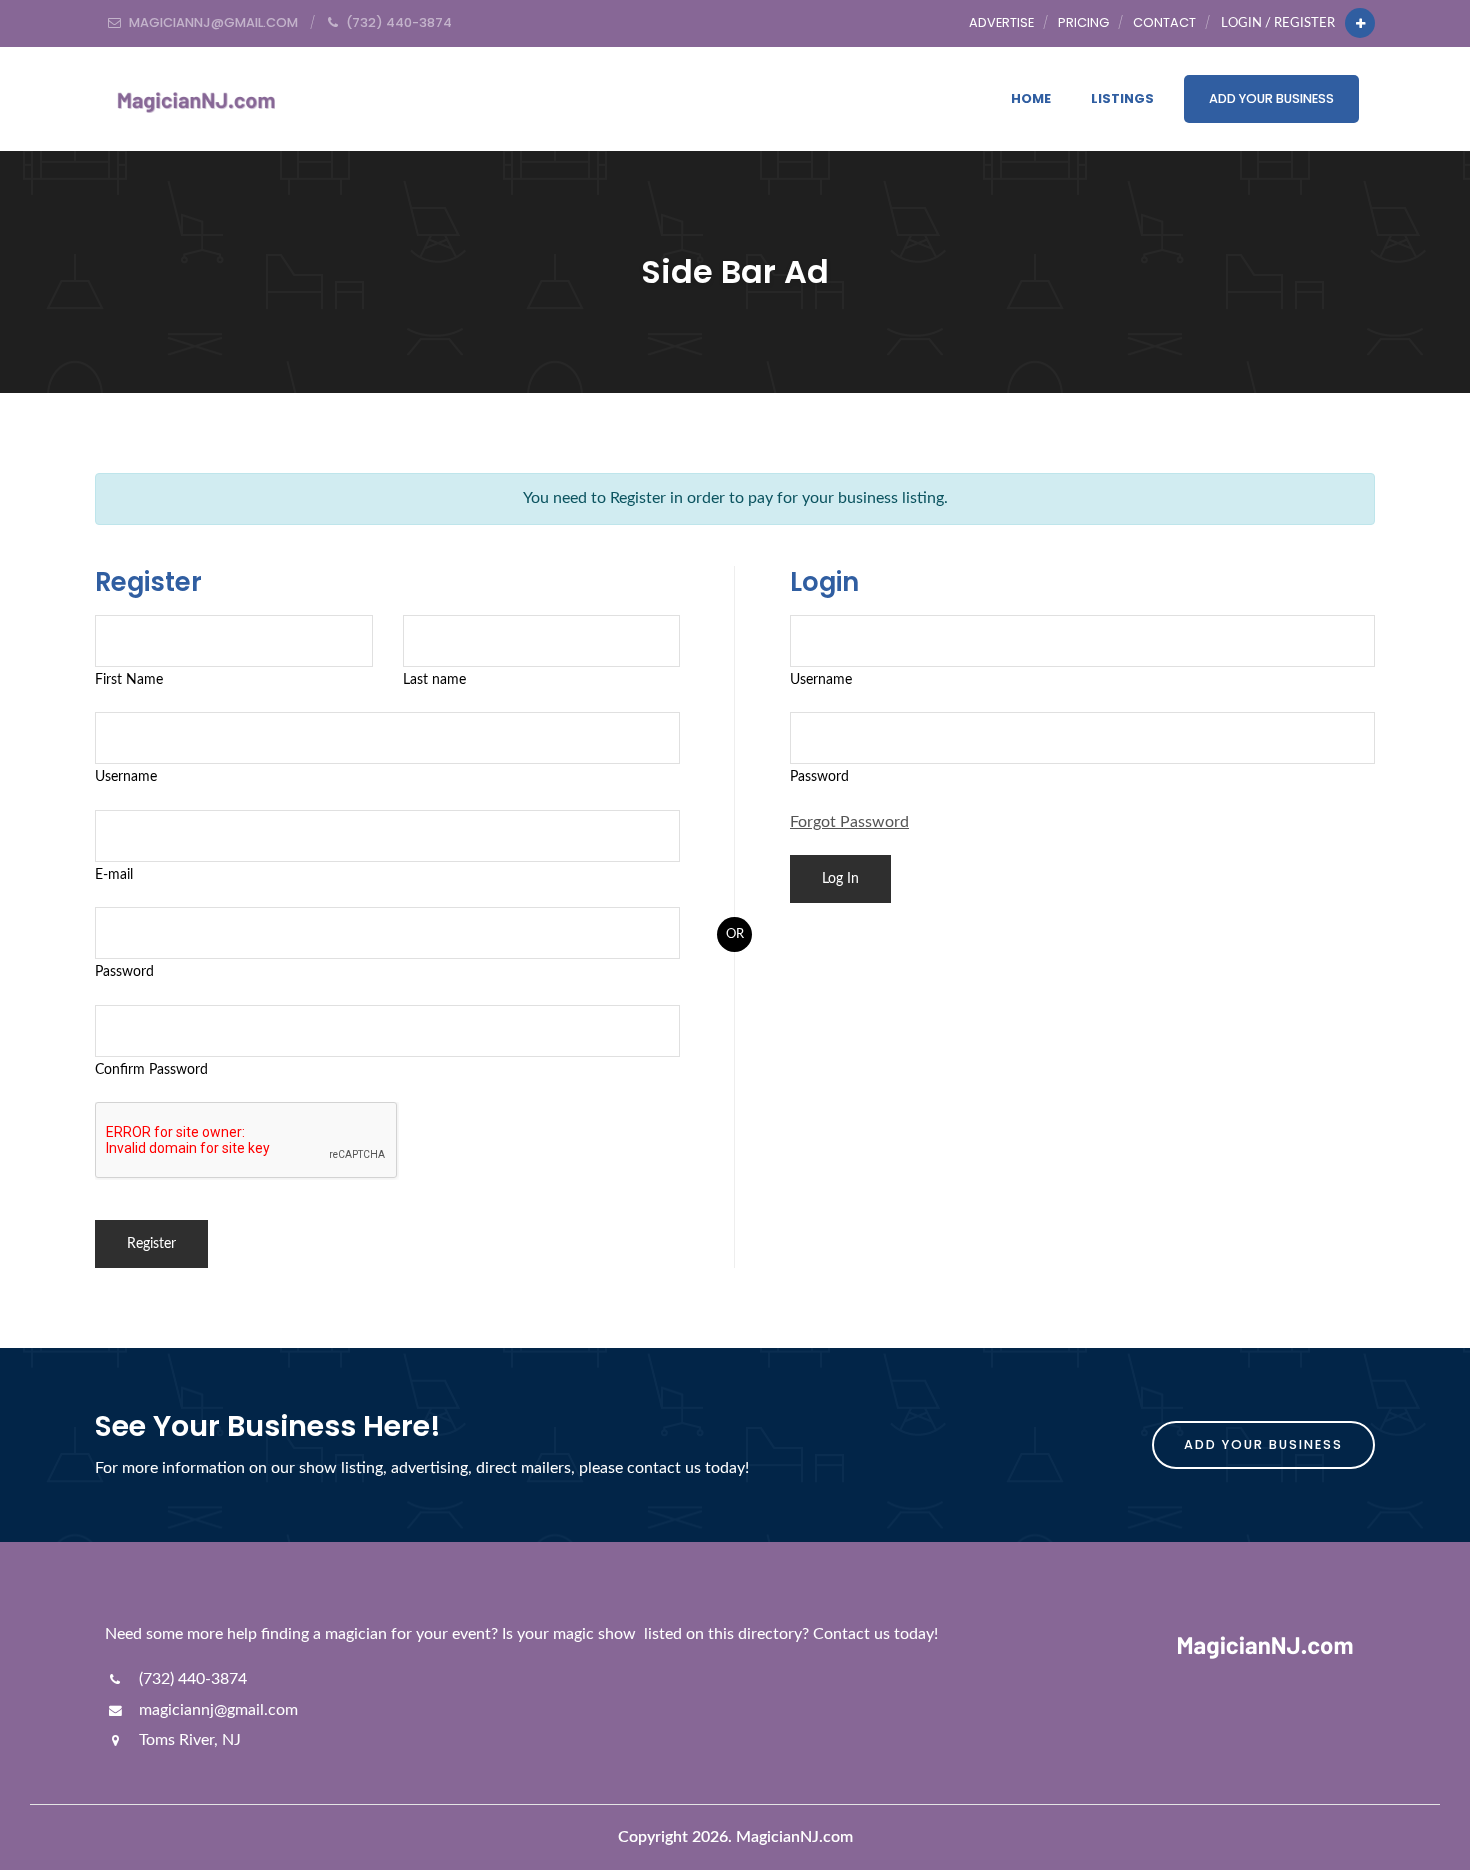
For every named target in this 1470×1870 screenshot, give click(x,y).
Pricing (1083, 22)
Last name (434, 679)
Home (1031, 98)
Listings (1122, 98)
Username (126, 776)
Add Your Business (1271, 98)
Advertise (1001, 22)
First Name (129, 679)
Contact (1164, 22)
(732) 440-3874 (191, 1679)
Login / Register (1278, 23)
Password (124, 971)
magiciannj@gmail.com (216, 1710)
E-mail (114, 874)
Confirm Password (151, 1069)
